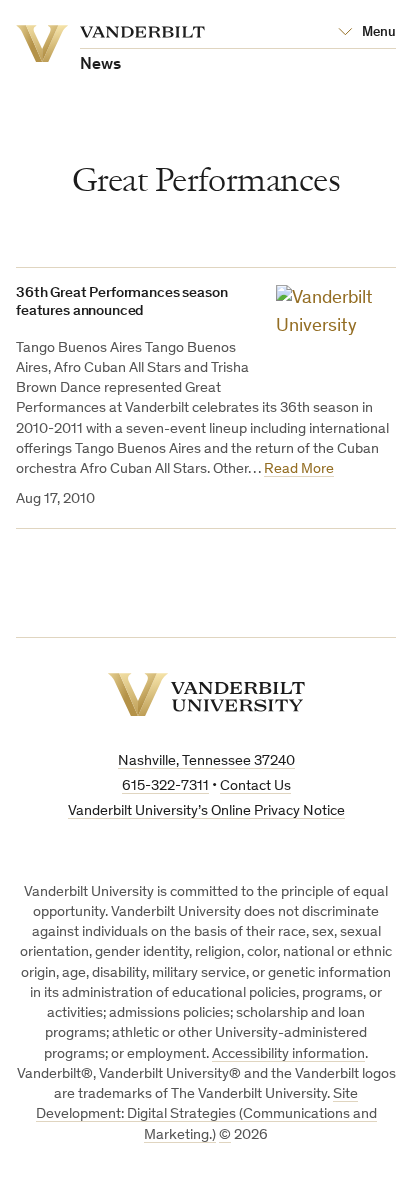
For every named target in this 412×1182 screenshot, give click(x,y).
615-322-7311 (165, 786)
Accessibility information (288, 1054)
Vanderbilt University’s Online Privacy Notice (206, 811)
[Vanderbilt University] (206, 694)
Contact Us (255, 786)
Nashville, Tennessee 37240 (206, 761)
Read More (299, 469)
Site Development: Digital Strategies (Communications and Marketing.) (206, 1115)
